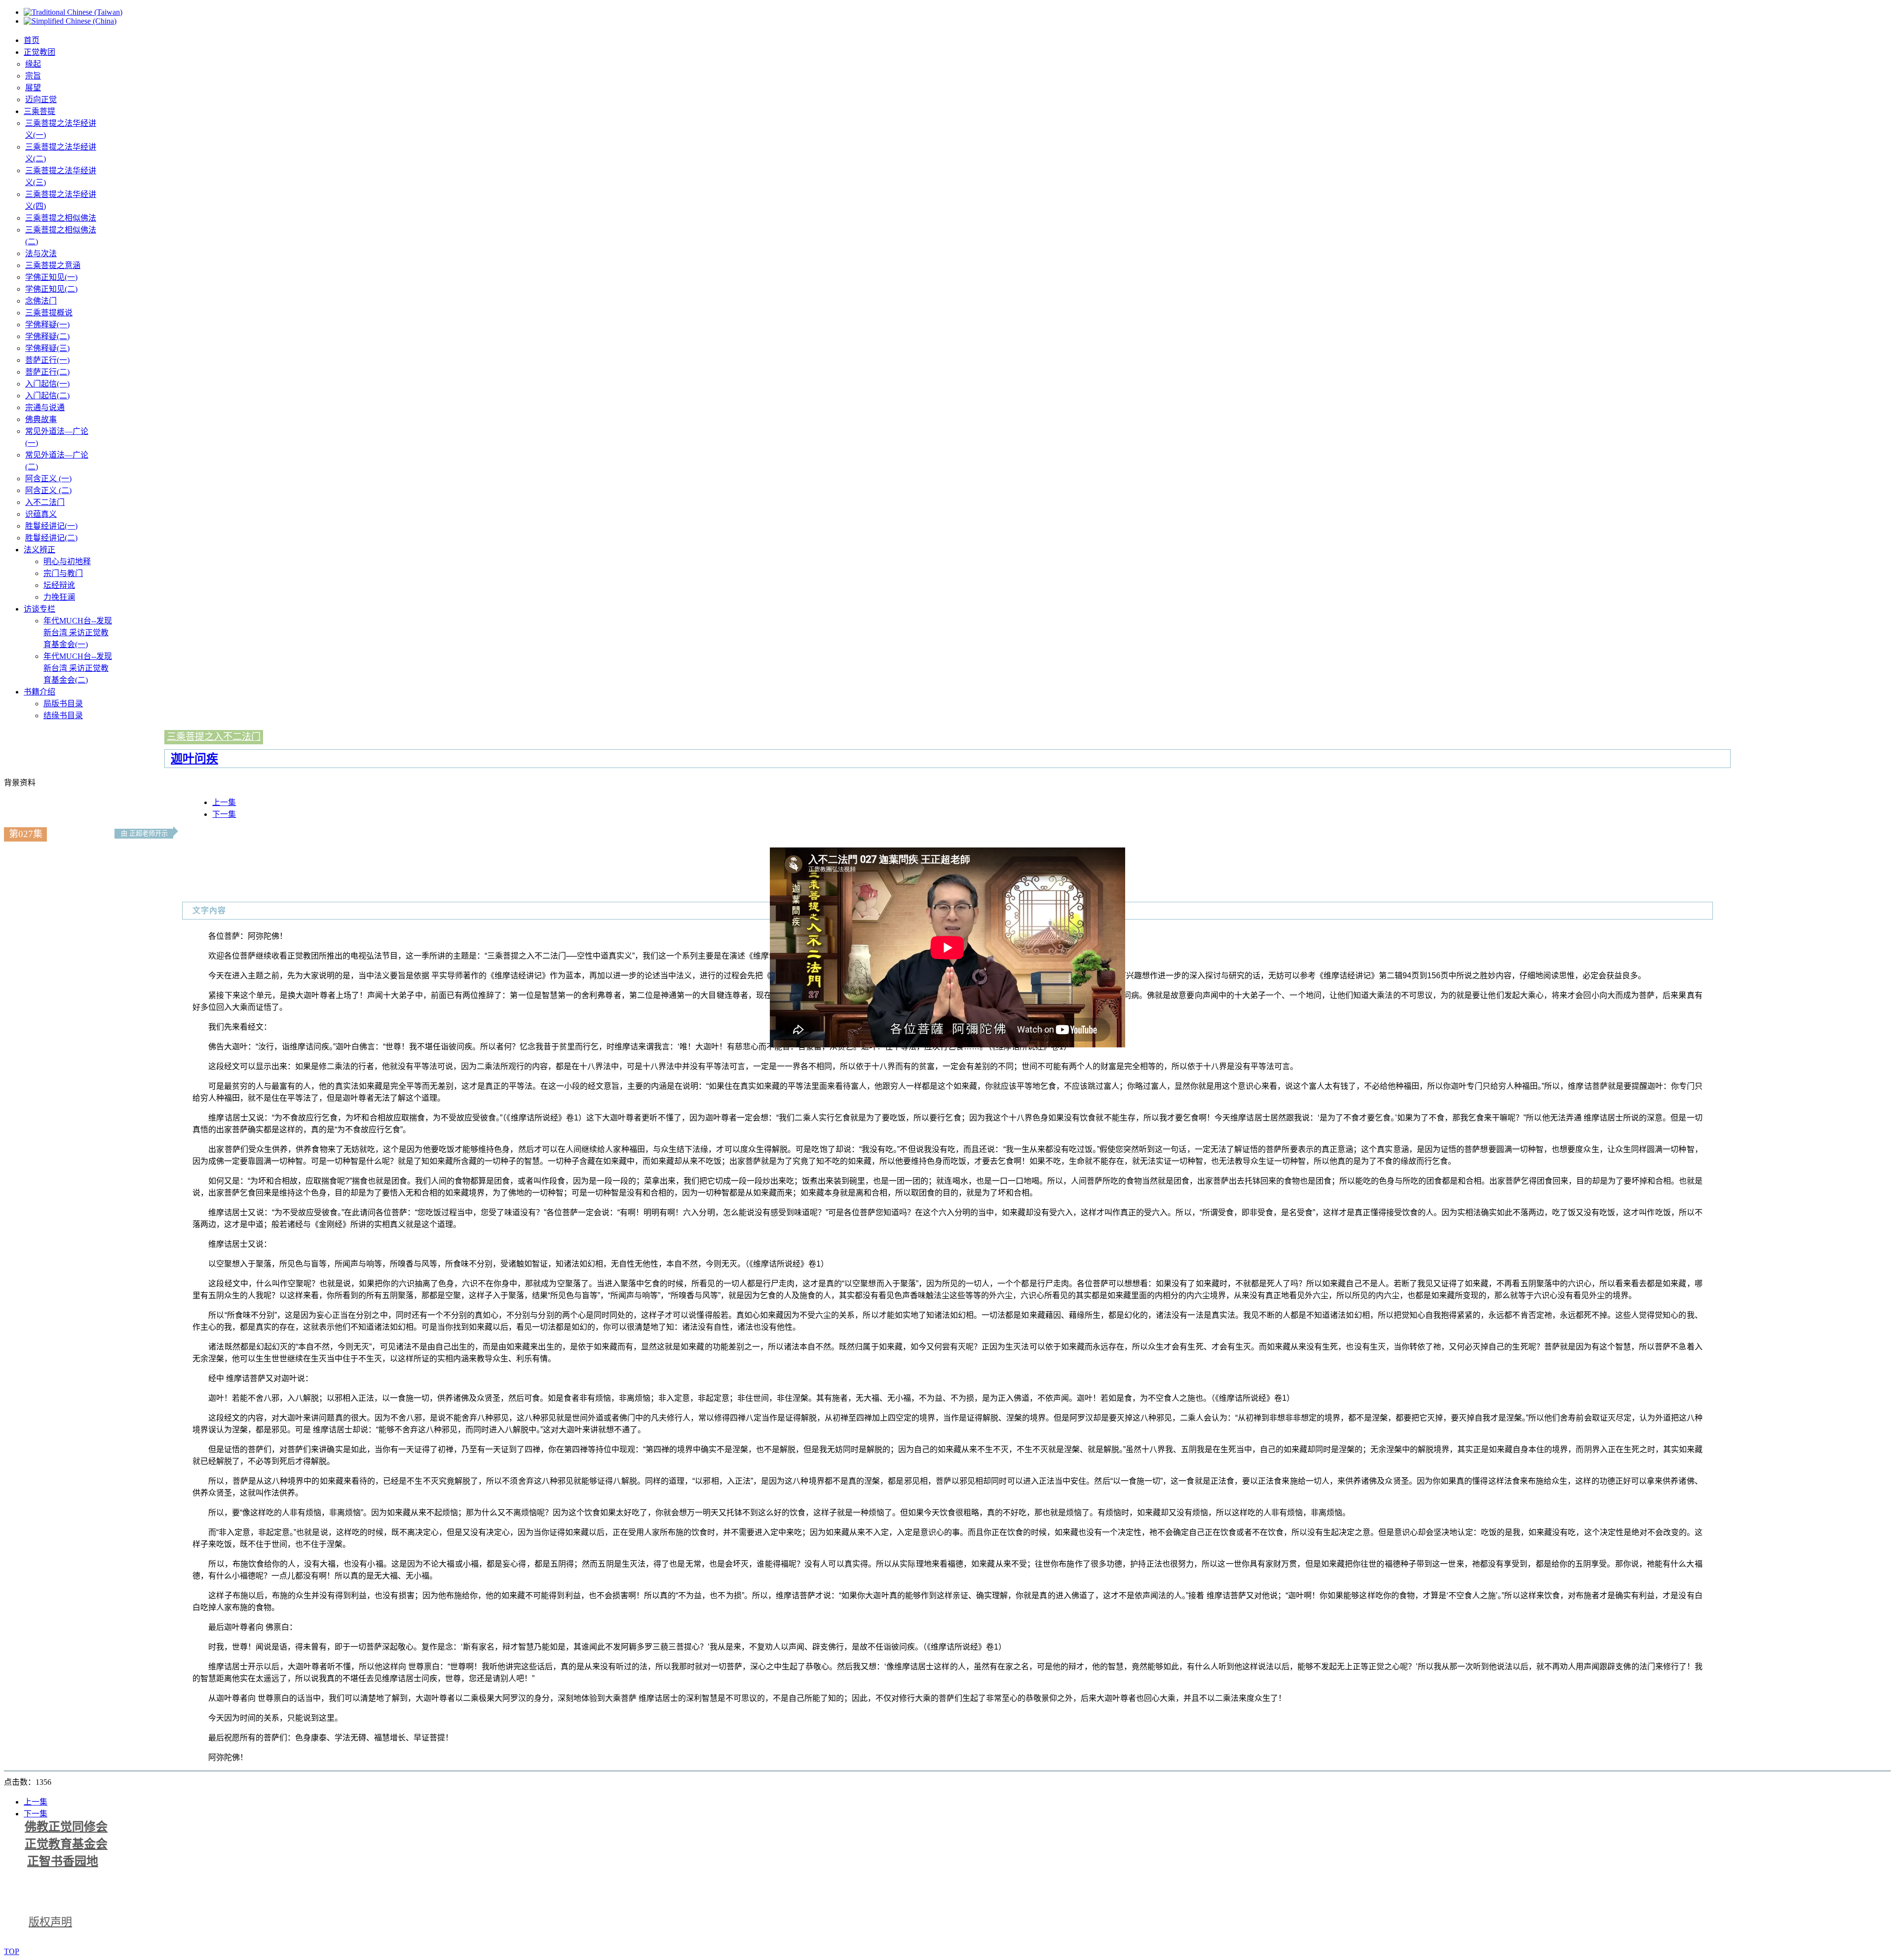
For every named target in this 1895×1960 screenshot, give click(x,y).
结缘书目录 (63, 715)
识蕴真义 (41, 514)
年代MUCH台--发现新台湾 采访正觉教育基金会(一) (78, 633)
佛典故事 (41, 419)
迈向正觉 (41, 99)
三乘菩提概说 (49, 313)
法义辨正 (39, 550)
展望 (33, 88)
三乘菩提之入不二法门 (214, 737)
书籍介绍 (39, 692)
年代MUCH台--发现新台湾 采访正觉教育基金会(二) (78, 668)
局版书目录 (63, 704)
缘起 (33, 64)
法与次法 (41, 253)
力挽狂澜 (59, 597)
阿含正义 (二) (48, 490)
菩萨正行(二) (47, 372)
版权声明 (50, 1922)
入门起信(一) (47, 384)
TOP (12, 1951)
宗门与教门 (63, 573)
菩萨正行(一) (47, 360)
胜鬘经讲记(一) (51, 526)
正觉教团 (39, 52)
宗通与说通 (45, 407)
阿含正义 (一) (48, 479)
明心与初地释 (67, 561)
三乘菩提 (39, 111)
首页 (32, 40)
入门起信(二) (47, 396)
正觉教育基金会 (66, 1844)
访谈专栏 (39, 609)
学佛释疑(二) (47, 336)
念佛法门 (41, 301)
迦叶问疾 (194, 758)
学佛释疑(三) (47, 348)
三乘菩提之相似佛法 (61, 218)
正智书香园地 (63, 1861)
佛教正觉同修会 (66, 1827)
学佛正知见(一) (51, 277)
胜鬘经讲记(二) (51, 538)
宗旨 (33, 76)
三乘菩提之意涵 (53, 265)
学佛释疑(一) (47, 325)
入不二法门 (45, 502)
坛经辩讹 (59, 585)
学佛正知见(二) (51, 289)
